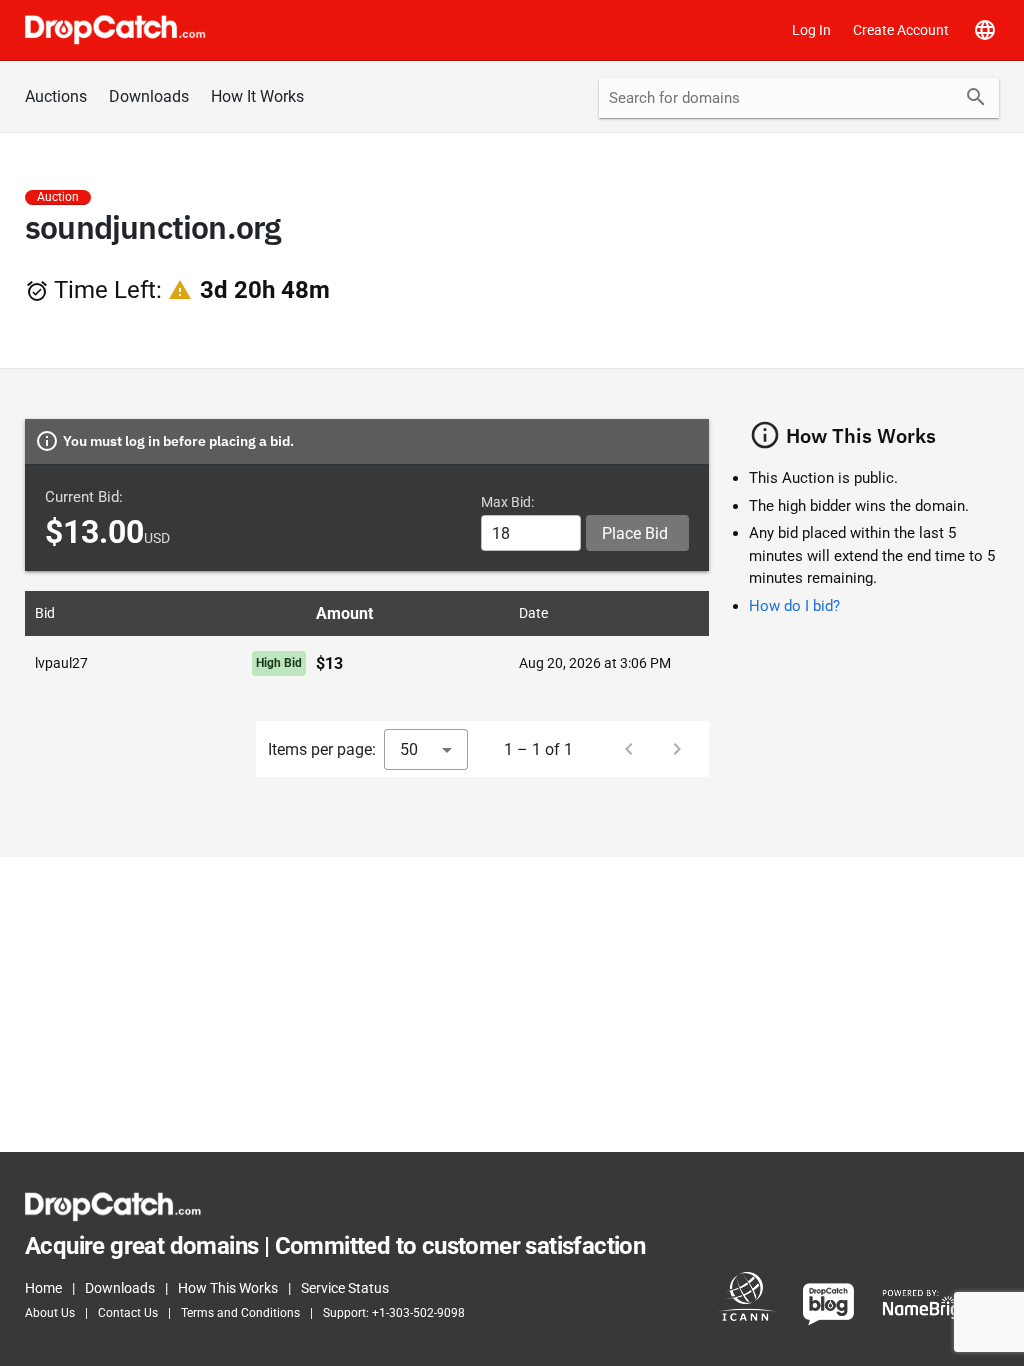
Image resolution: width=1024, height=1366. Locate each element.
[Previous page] (629, 749)
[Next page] (677, 749)
